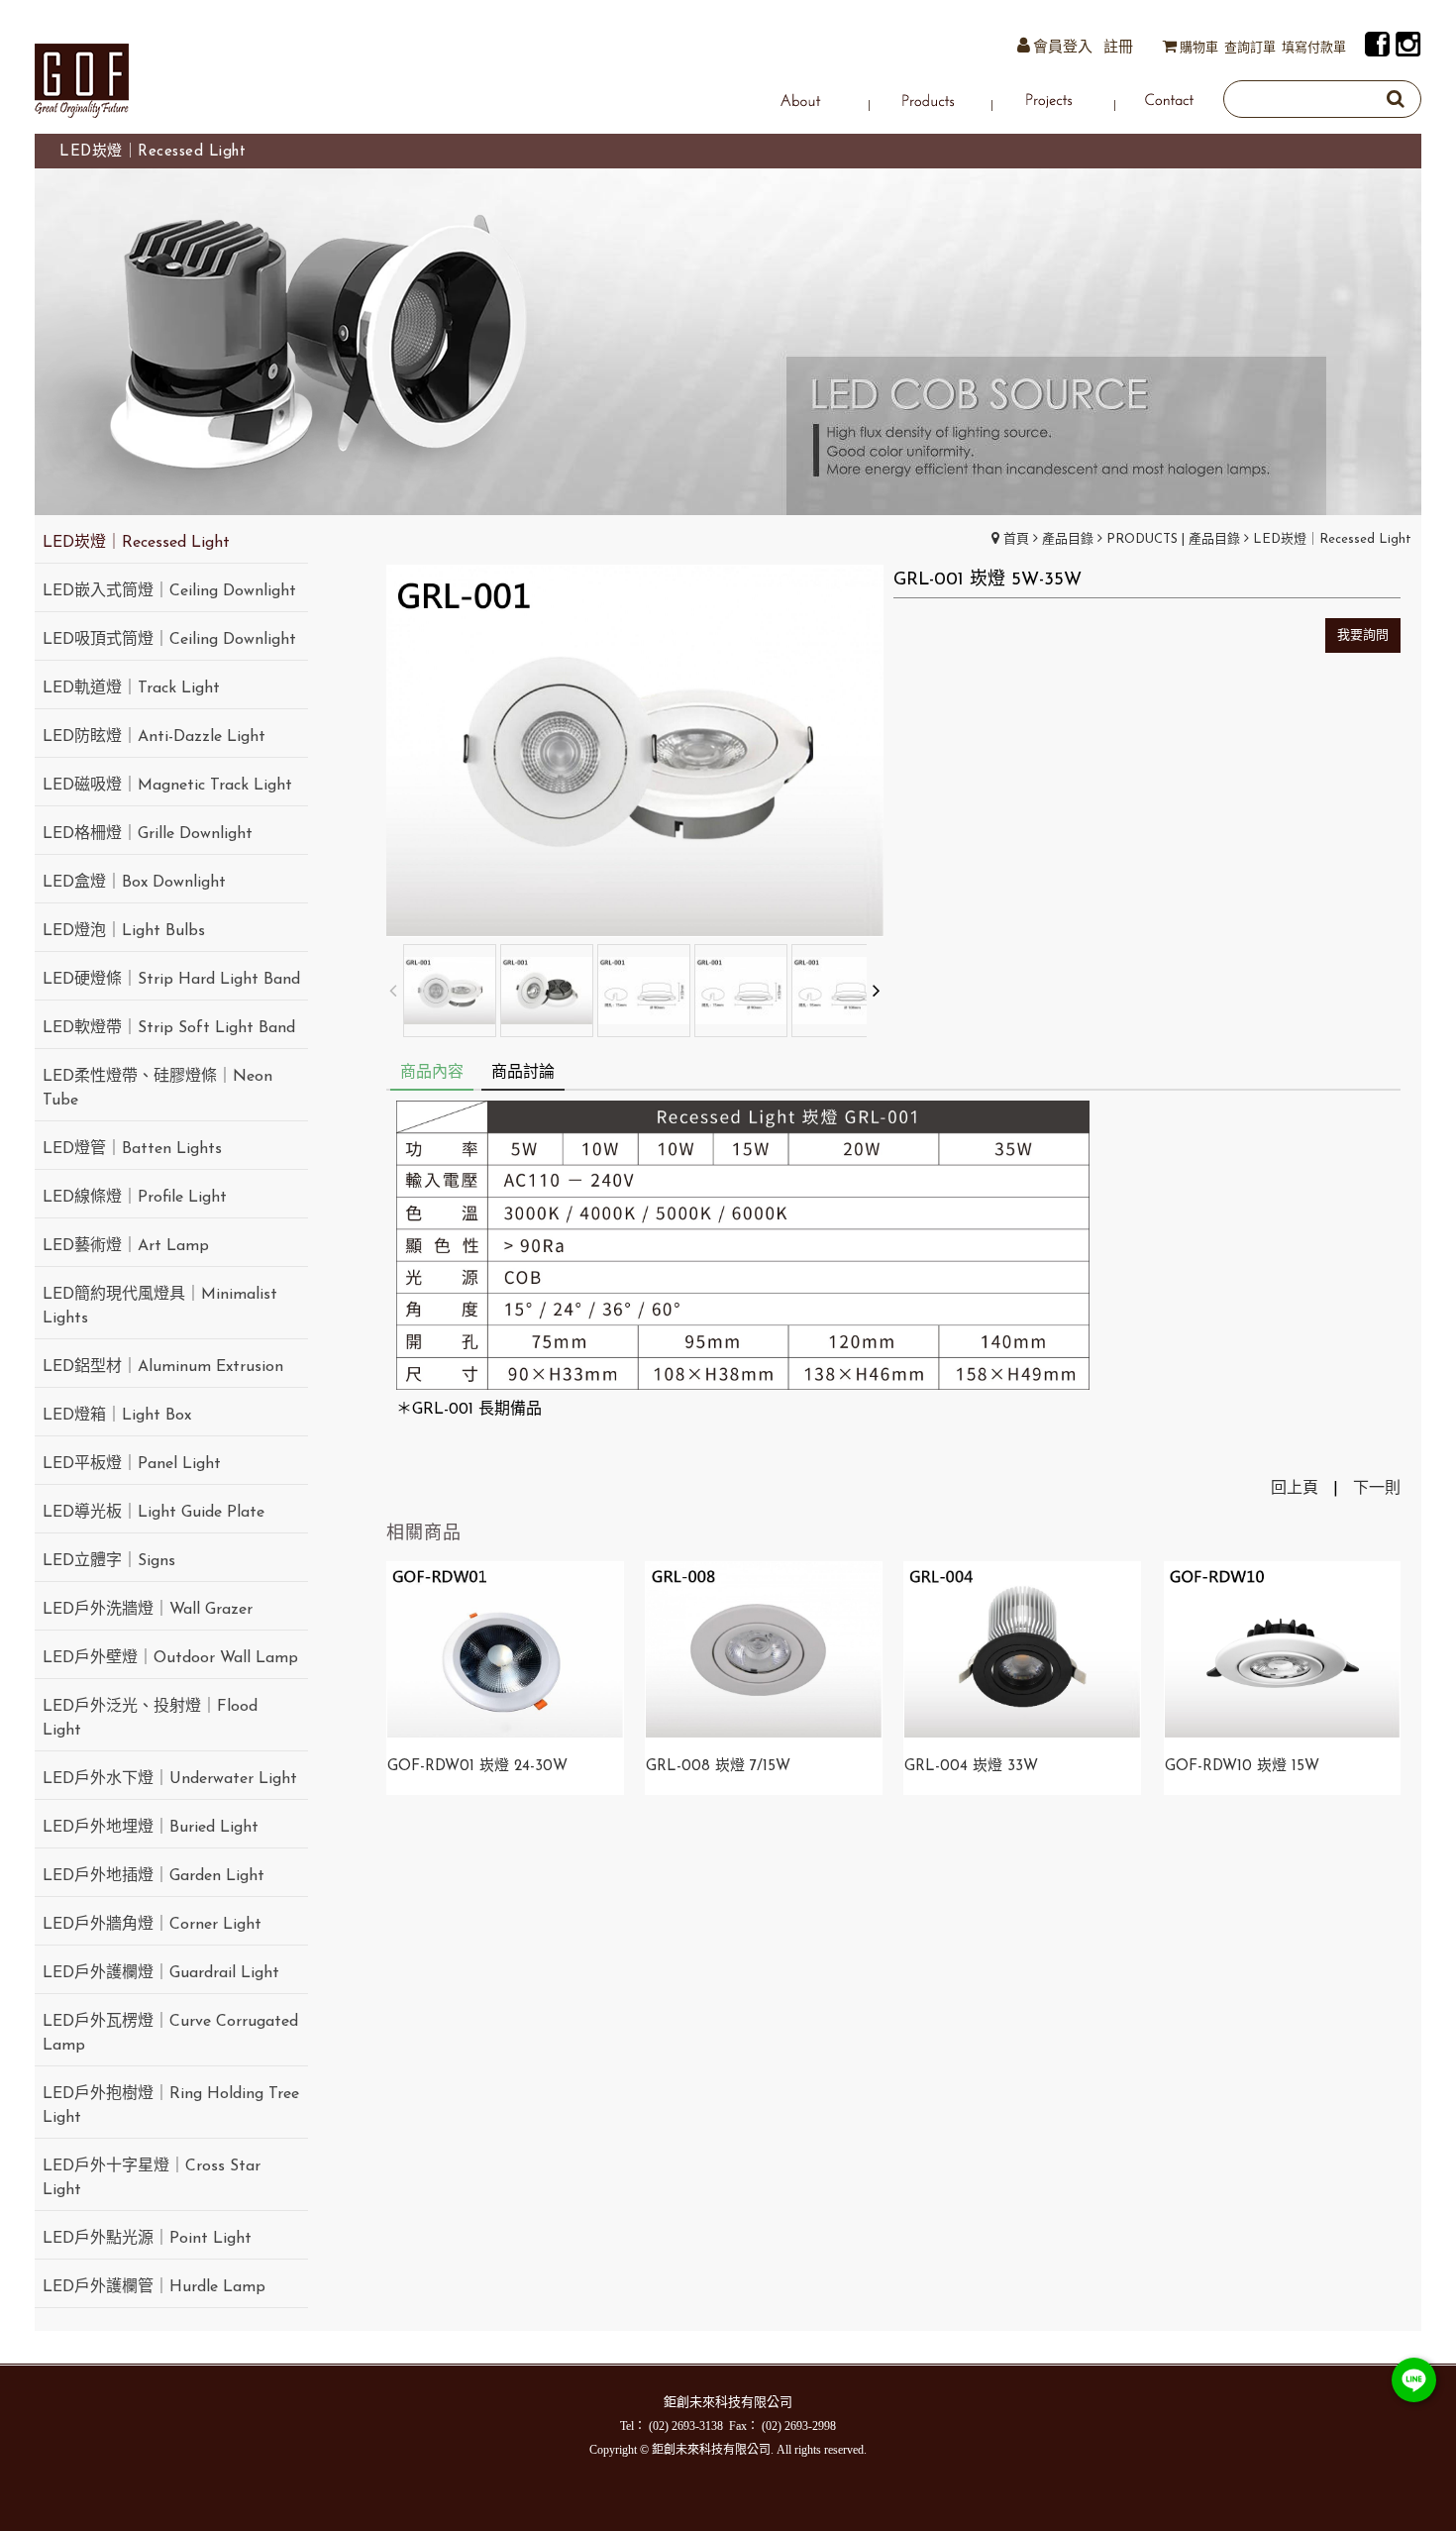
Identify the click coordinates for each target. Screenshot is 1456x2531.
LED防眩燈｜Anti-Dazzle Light (154, 737)
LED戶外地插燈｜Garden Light (154, 1876)
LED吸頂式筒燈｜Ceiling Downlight (169, 640)
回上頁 (1295, 1489)
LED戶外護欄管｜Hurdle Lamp (154, 2287)
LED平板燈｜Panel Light (132, 1464)
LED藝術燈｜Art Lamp (126, 1246)
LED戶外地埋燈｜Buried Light (151, 1828)
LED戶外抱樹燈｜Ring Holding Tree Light (171, 2106)
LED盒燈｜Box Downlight (134, 883)
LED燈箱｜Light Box (117, 1416)
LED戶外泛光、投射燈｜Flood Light (150, 1719)
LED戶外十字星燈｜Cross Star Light (152, 2178)
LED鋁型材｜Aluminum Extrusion (163, 1367)
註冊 (1118, 48)
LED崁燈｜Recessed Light (1332, 539)
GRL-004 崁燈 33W (971, 1767)
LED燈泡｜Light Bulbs (124, 931)
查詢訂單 (1250, 48)
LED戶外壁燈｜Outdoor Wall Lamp (170, 1658)
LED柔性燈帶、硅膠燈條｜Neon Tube (157, 1089)
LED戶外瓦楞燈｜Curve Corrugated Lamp (170, 2034)
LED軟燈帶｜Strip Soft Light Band (169, 1028)
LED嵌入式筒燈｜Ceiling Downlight (169, 591)
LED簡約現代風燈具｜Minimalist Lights (160, 1307)
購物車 (1199, 48)
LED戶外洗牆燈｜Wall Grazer (148, 1610)
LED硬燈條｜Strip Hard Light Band (171, 980)
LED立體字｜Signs (109, 1561)
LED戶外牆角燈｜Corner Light (152, 1925)
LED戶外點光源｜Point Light (147, 2239)
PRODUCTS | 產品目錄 (1173, 539)
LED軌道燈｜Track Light (131, 688)
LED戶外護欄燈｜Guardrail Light (161, 1973)
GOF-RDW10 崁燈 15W (1242, 1767)
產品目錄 (1068, 539)
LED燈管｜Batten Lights (132, 1149)
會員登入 (1063, 48)
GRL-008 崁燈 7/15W (718, 1767)
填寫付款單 (1314, 48)
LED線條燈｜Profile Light (135, 1198)
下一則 (1377, 1489)
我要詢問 (1363, 635)
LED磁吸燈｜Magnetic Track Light (167, 786)
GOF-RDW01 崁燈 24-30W (477, 1767)
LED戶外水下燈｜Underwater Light (170, 1779)
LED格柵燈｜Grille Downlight (148, 834)
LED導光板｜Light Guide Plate (154, 1513)
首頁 (1016, 539)
